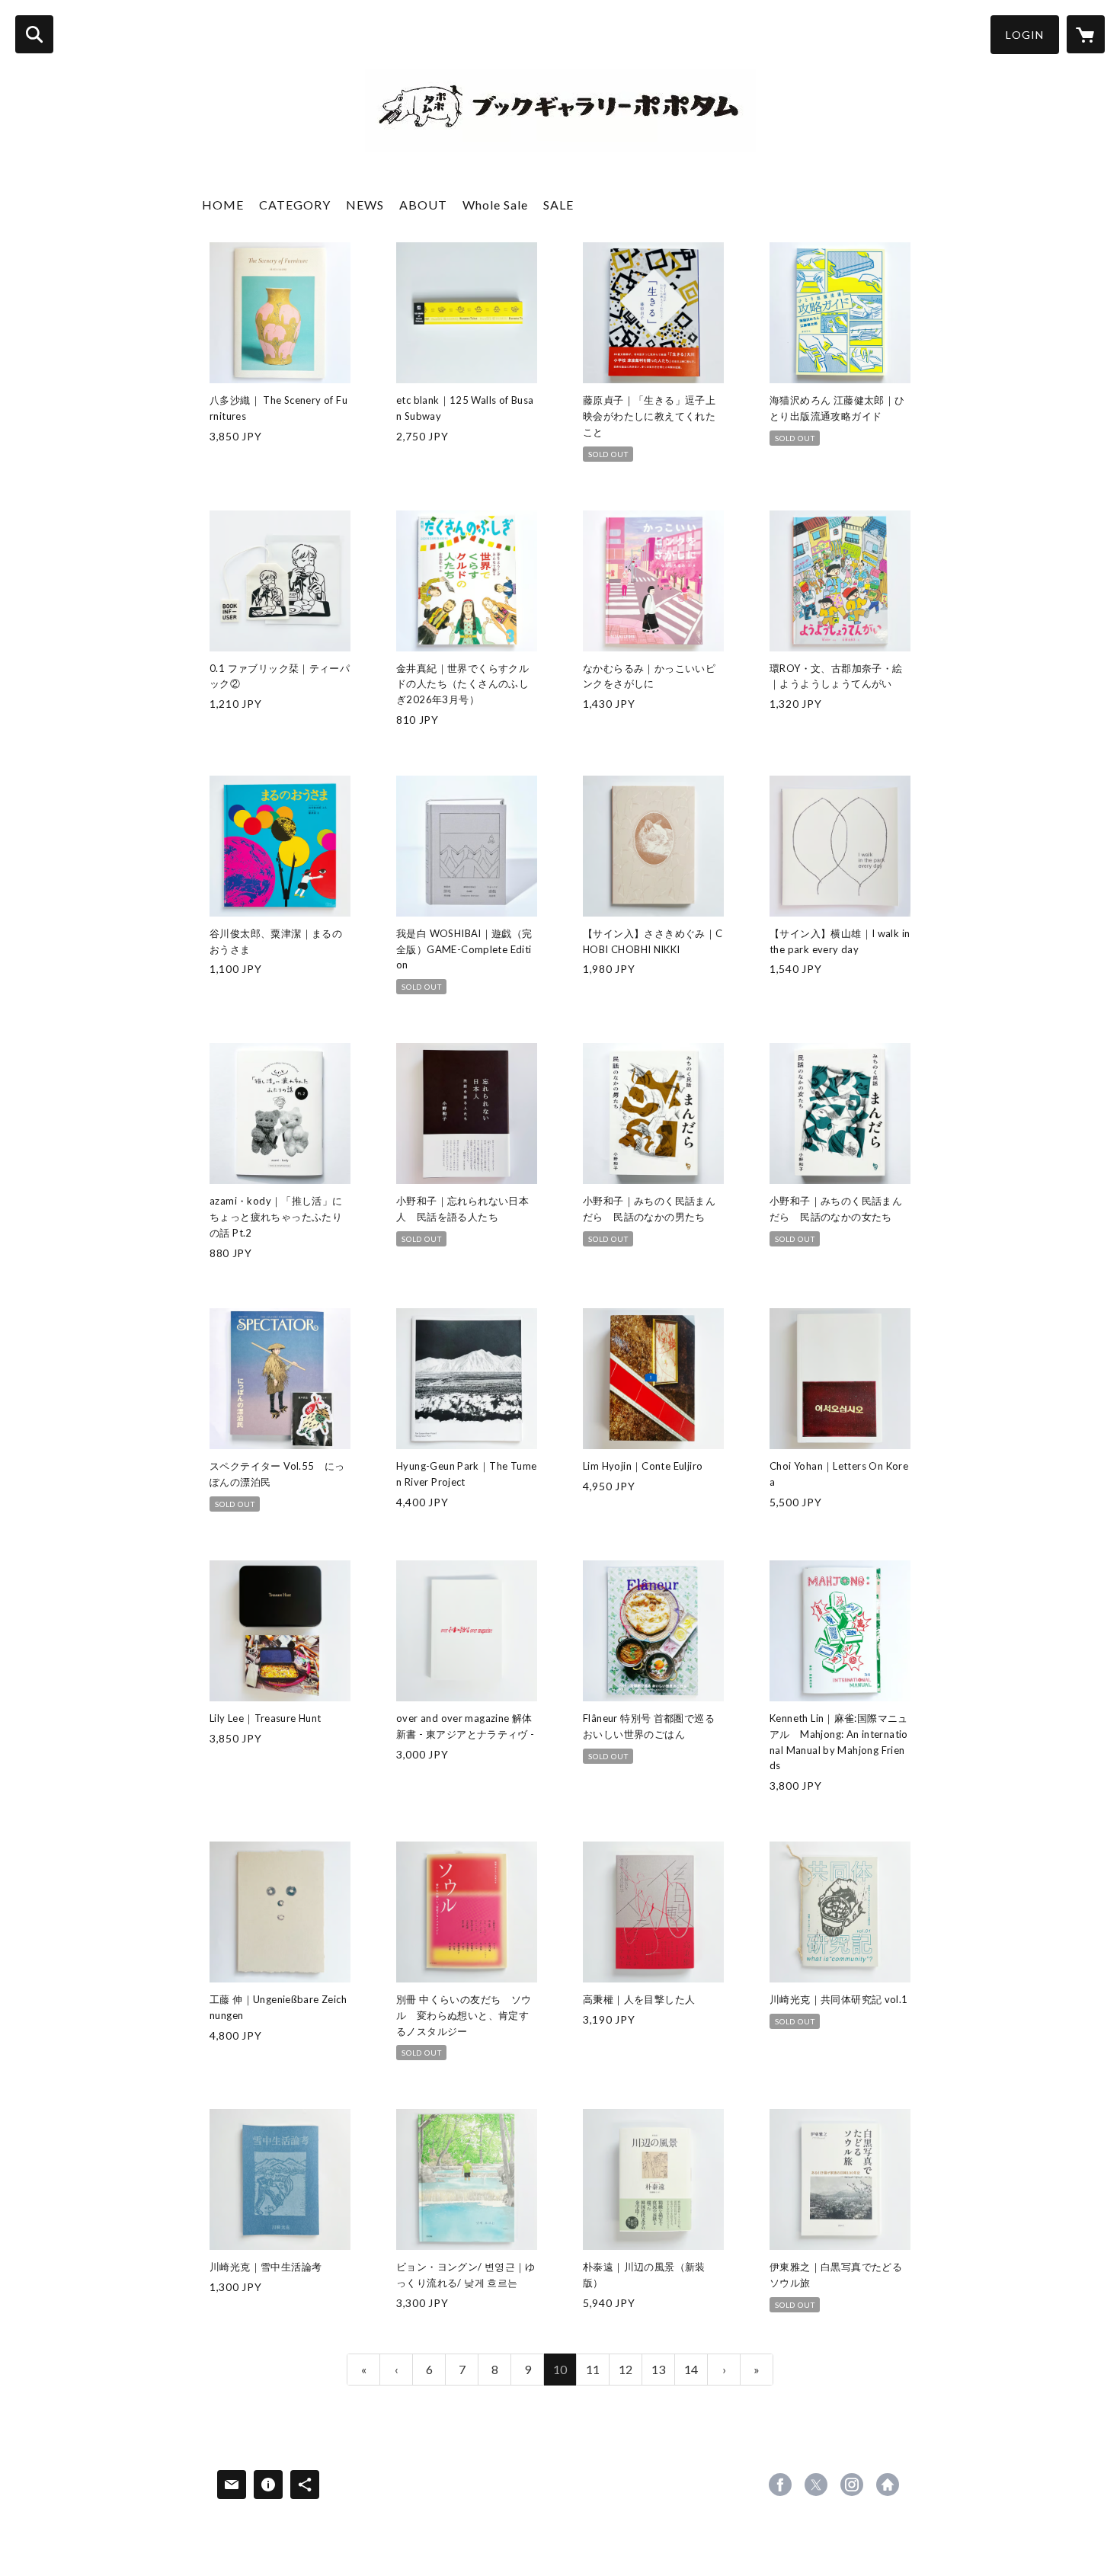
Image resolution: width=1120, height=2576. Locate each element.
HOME (223, 205)
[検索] (34, 34)
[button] (1025, 35)
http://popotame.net (888, 2485)
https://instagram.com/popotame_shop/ (852, 2485)
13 (658, 2369)
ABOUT (423, 205)
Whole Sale (495, 205)
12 (626, 2369)
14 (691, 2369)
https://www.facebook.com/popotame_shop (780, 2485)
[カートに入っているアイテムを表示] (1086, 34)
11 (593, 2369)
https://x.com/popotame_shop (816, 2485)
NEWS (365, 205)
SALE (558, 205)
